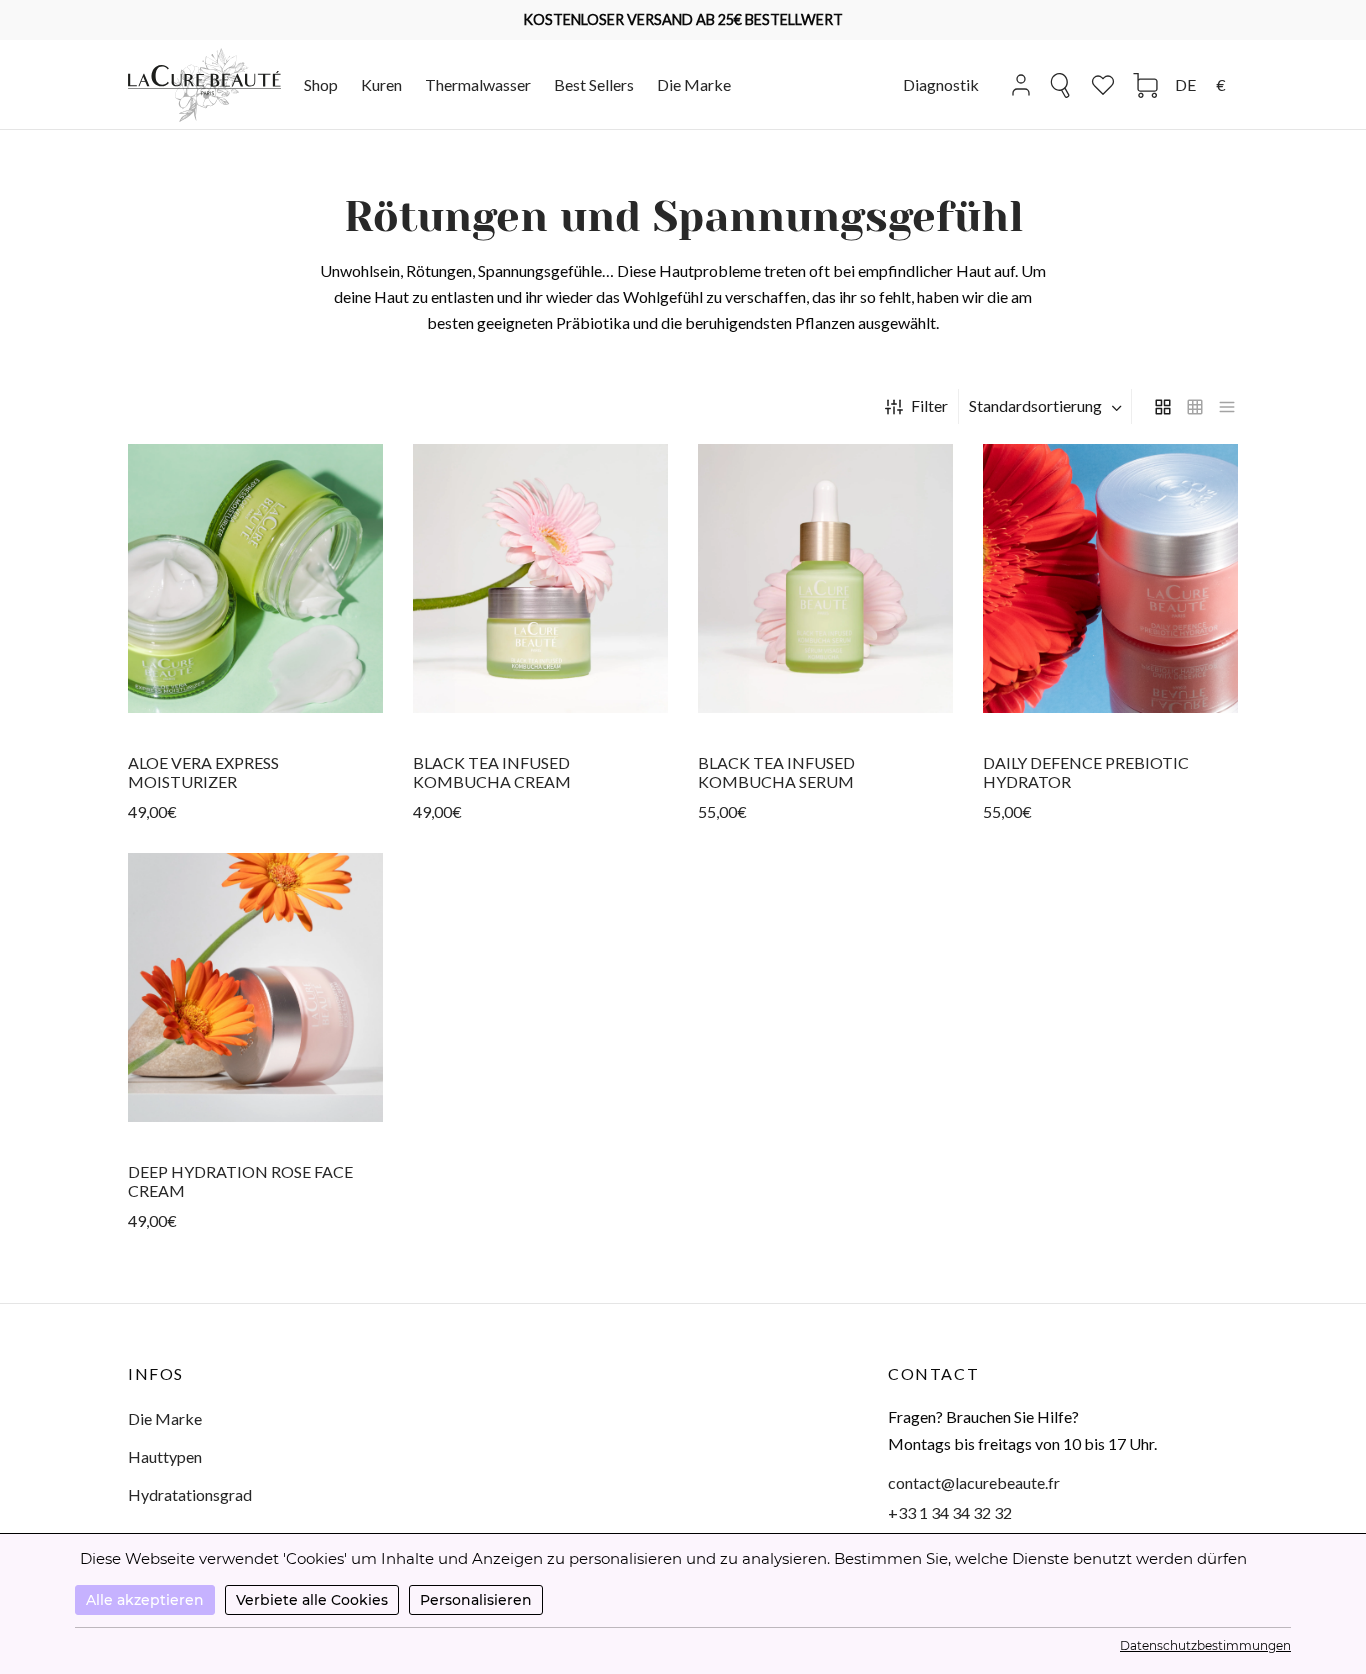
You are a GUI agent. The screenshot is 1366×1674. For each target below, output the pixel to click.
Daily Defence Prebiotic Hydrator (1086, 771)
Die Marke (694, 84)
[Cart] (1145, 85)
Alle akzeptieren (145, 1600)
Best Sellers (594, 84)
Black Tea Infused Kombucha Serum (776, 771)
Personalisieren (476, 1600)
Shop (321, 84)
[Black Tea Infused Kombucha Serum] (825, 578)
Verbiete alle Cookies (312, 1600)
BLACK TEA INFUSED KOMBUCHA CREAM (492, 771)
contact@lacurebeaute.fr (974, 1482)
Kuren (381, 84)
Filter (929, 405)
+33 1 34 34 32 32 (950, 1512)
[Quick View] (256, 711)
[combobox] (1047, 406)
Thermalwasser (478, 84)
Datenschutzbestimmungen (1205, 1645)
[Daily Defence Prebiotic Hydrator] (1110, 578)
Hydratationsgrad (190, 1494)
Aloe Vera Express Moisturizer (203, 771)
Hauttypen (165, 1456)
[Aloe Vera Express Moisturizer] (255, 578)
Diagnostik (941, 84)
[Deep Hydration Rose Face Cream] (255, 987)
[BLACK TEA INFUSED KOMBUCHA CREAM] (540, 578)
